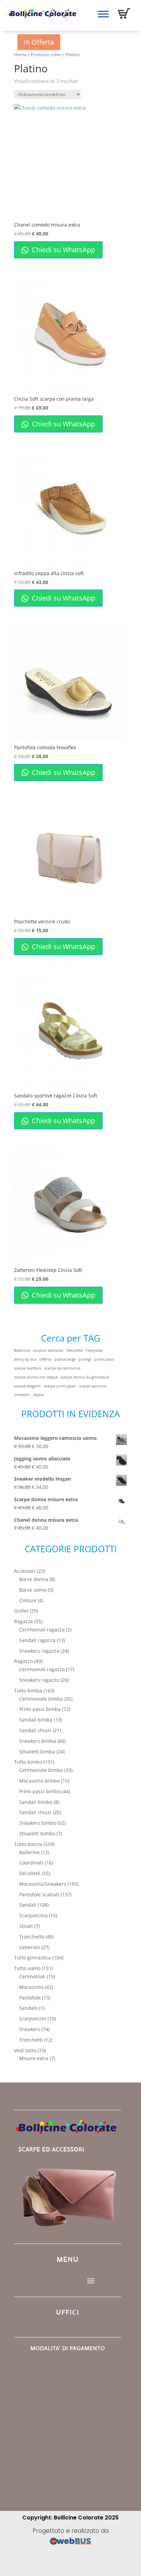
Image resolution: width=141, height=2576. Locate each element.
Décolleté (75, 1350)
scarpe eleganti (27, 1386)
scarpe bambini (28, 1368)
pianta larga (65, 1359)
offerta (45, 1359)
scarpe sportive (93, 1386)
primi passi (104, 1359)
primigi (85, 1359)
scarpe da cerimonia (62, 1368)
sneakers (22, 1395)
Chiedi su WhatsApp (63, 250)
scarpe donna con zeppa (36, 1377)
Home (20, 54)
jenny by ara (25, 1359)
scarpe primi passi (60, 1386)
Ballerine (22, 1350)
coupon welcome (48, 1350)
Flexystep (94, 1350)
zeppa (38, 1395)
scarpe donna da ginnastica (85, 1377)
